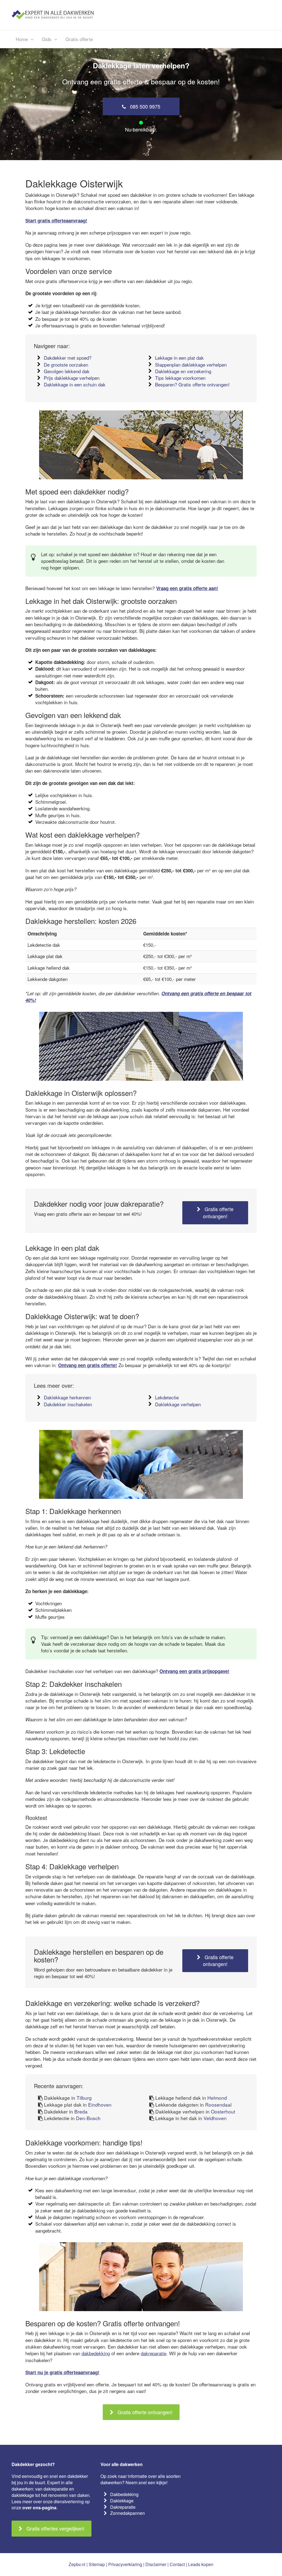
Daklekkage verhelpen (178, 1404)
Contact (177, 2564)
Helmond (217, 2098)
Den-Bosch (88, 2118)
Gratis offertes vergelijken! (55, 2528)
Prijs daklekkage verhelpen (72, 378)
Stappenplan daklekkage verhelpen (191, 365)
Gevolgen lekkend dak (67, 371)
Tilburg (84, 2098)
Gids (47, 39)
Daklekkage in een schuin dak (75, 384)
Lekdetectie (167, 1397)
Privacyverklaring (125, 2564)
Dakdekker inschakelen (68, 1404)
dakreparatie (154, 2353)
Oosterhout (223, 2111)
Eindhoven (100, 2105)
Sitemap (97, 2564)
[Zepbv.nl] (53, 14)
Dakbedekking (124, 2494)
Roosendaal (218, 2105)
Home (22, 39)
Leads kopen (201, 2564)
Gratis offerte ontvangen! (218, 1212)
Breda (81, 2111)
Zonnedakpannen (128, 2513)
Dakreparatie (123, 2507)
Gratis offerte (79, 39)
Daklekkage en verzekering (183, 371)
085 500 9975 (144, 106)
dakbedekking (96, 2353)
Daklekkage (122, 2501)
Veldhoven (215, 2118)
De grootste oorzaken (66, 365)
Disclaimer (156, 2564)
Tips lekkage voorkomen (180, 378)
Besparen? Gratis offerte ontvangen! (192, 384)
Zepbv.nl (77, 2564)
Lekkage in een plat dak (179, 358)
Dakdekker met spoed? (68, 358)
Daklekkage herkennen (67, 1397)
